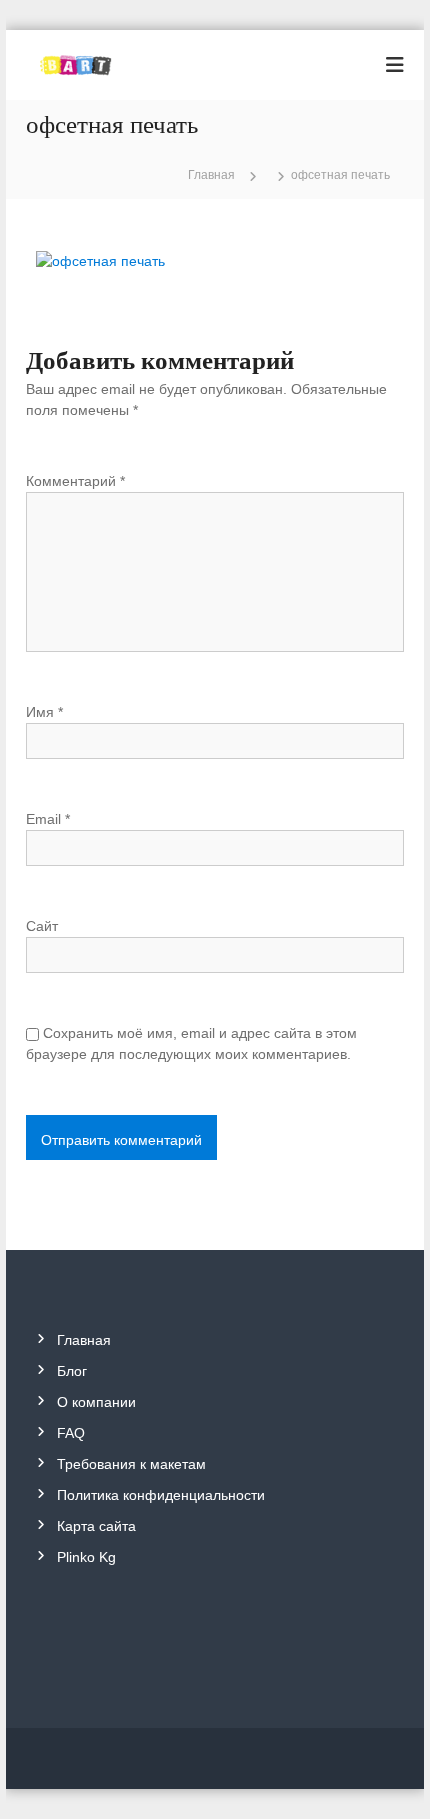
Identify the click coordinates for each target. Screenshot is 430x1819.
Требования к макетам (131, 1464)
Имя (44, 712)
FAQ (71, 1433)
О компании (96, 1402)
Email (48, 819)
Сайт (42, 926)
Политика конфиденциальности (161, 1495)
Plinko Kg (86, 1557)
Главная (84, 1340)
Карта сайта (96, 1526)
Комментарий (75, 481)
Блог (72, 1371)
